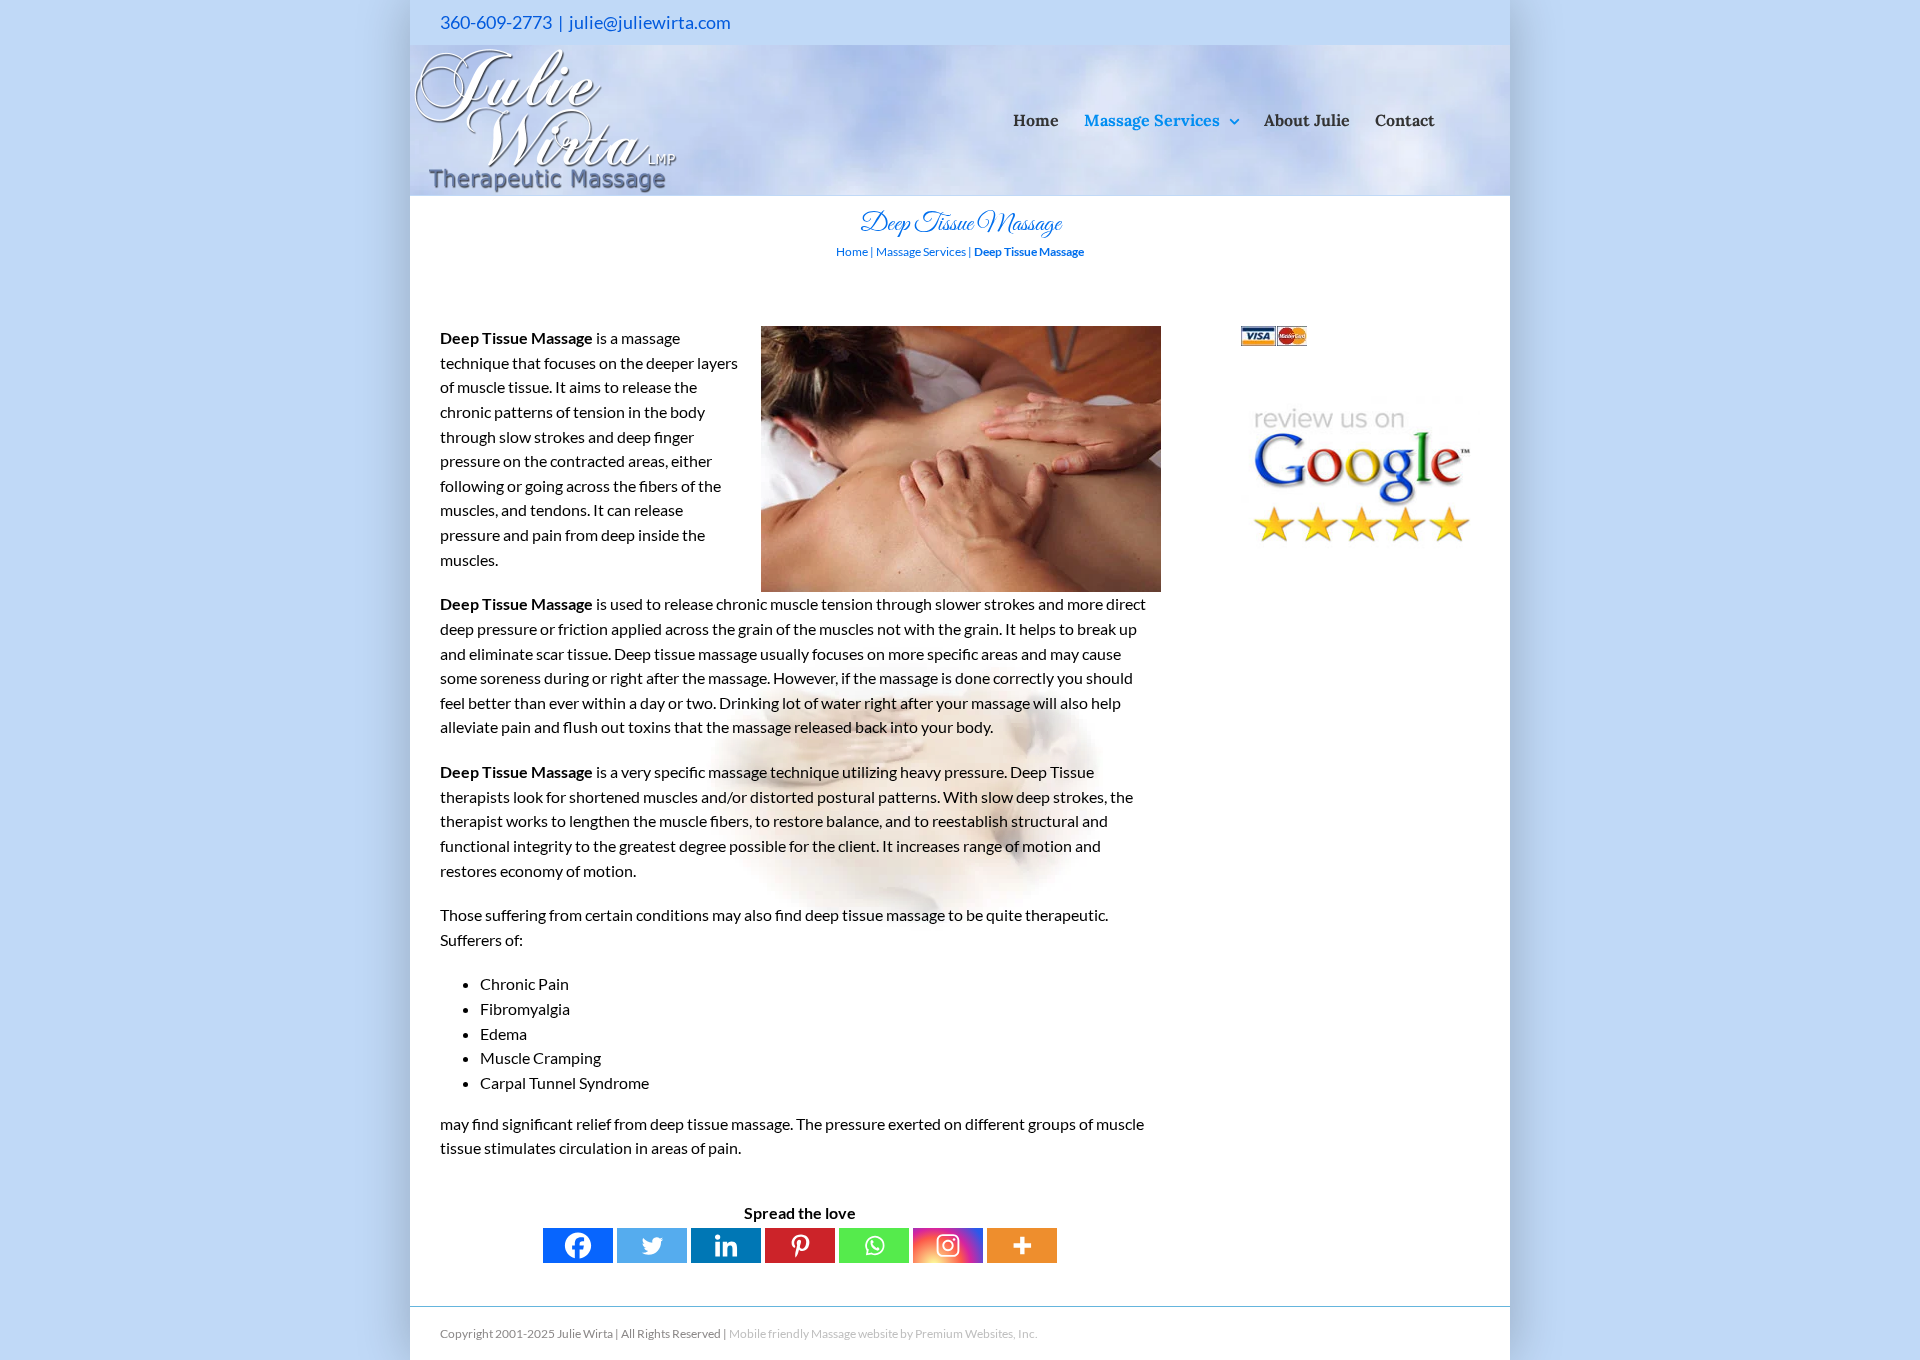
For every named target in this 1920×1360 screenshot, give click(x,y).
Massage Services (921, 251)
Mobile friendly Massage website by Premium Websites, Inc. (883, 1333)
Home (852, 251)
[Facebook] (578, 1245)
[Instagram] (948, 1245)
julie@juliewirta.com (650, 22)
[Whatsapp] (874, 1245)
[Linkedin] (726, 1245)
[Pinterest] (800, 1245)
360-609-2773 (496, 22)
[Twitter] (652, 1245)
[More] (1022, 1245)
